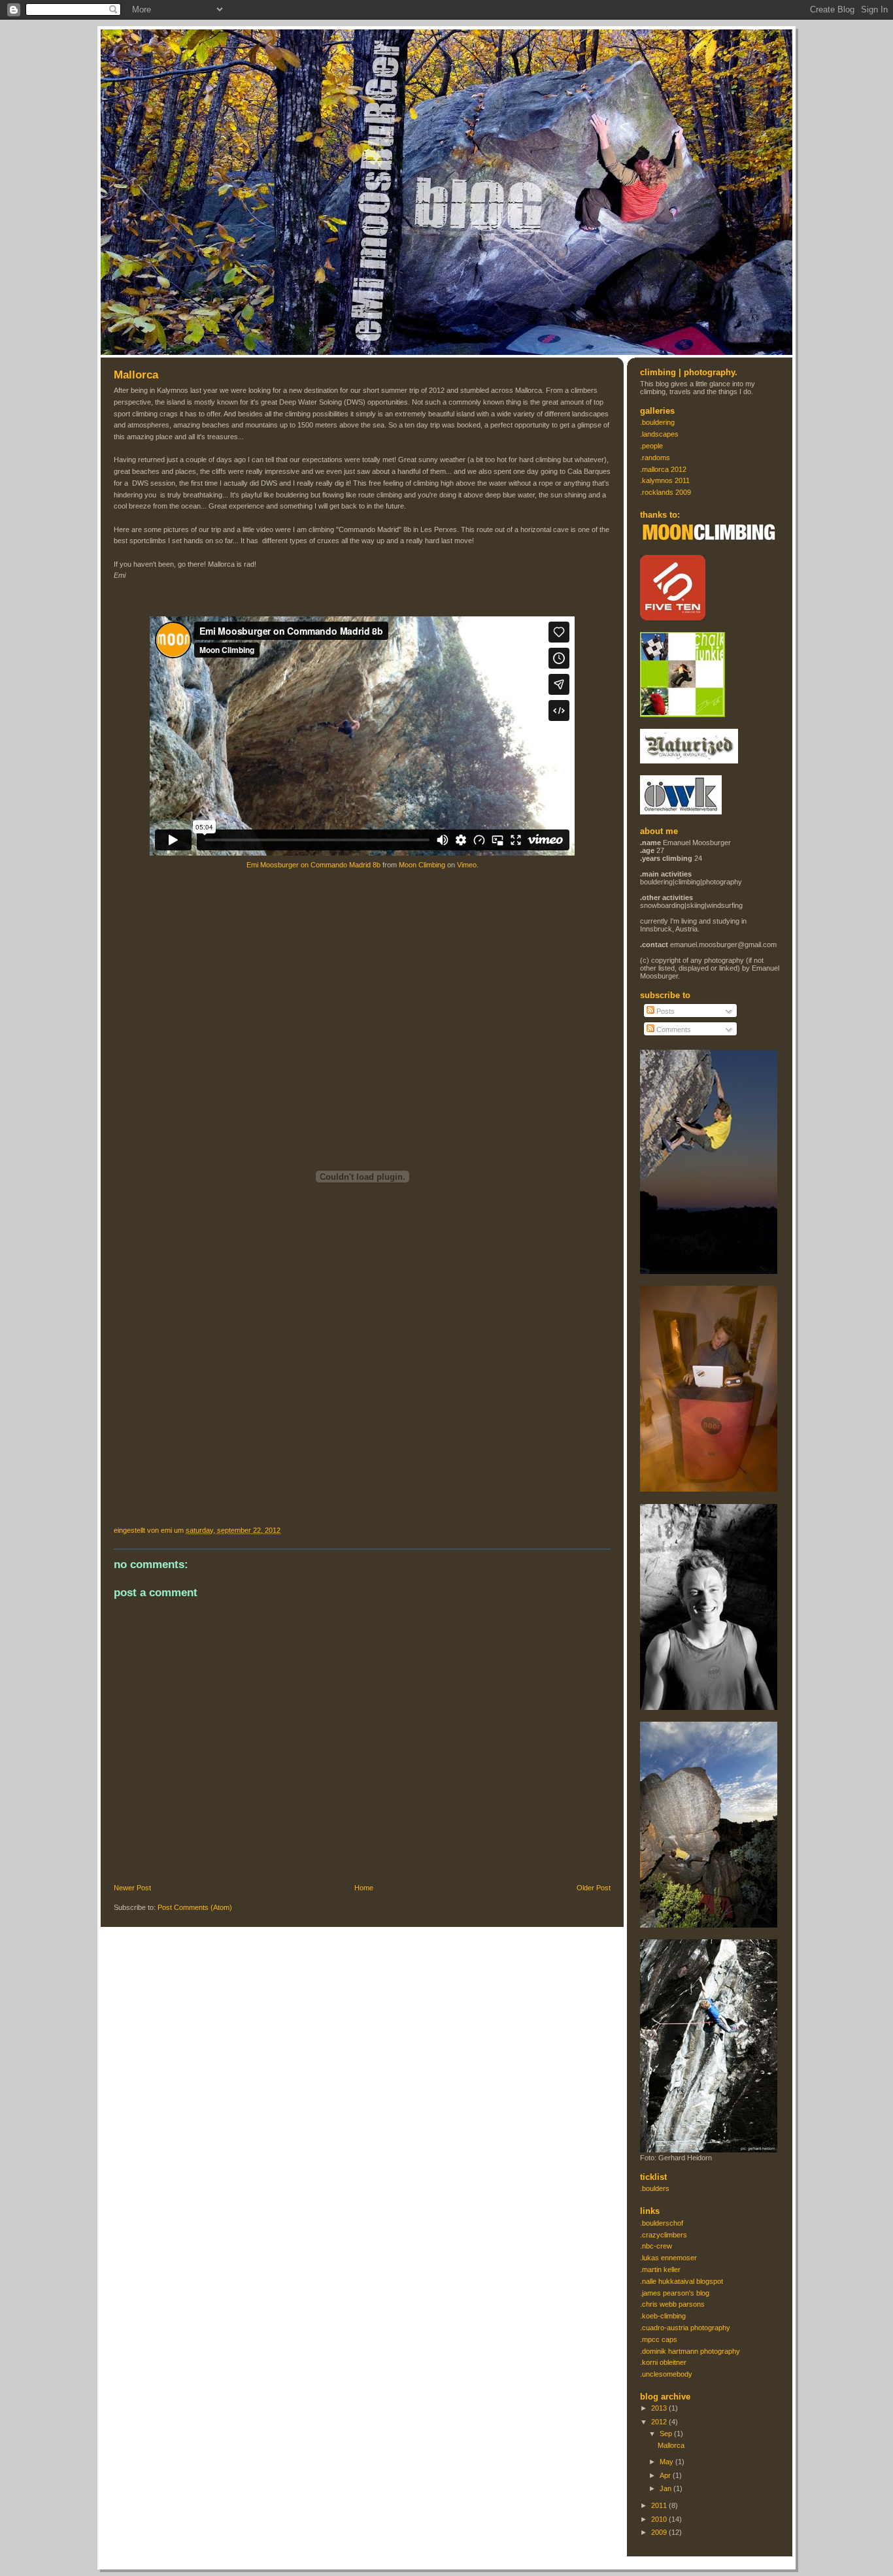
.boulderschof (662, 2223)
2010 (660, 2519)
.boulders (655, 2188)
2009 (660, 2532)
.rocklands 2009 (666, 492)
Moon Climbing (422, 865)
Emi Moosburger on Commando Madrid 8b (313, 865)
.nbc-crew (656, 2246)
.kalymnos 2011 (665, 480)
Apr (666, 2475)
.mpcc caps (659, 2339)
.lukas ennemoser (668, 2258)
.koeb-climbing (663, 2316)
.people (651, 446)
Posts (665, 1011)
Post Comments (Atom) (195, 1907)
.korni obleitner (663, 2362)
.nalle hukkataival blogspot (682, 2281)
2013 (660, 2408)
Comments (673, 1029)
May (667, 2462)
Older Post (594, 1888)
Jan (666, 2488)
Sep (667, 2434)
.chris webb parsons (672, 2304)
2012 (660, 2422)
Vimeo (467, 865)
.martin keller (660, 2269)
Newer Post (132, 1888)
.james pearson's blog (675, 2293)
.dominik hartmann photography (690, 2351)
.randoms (655, 458)
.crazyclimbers (664, 2235)
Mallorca (136, 375)
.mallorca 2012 (663, 469)
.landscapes (659, 434)
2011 (660, 2505)
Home (364, 1888)
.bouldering (657, 422)
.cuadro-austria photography (685, 2328)
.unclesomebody (666, 2374)
